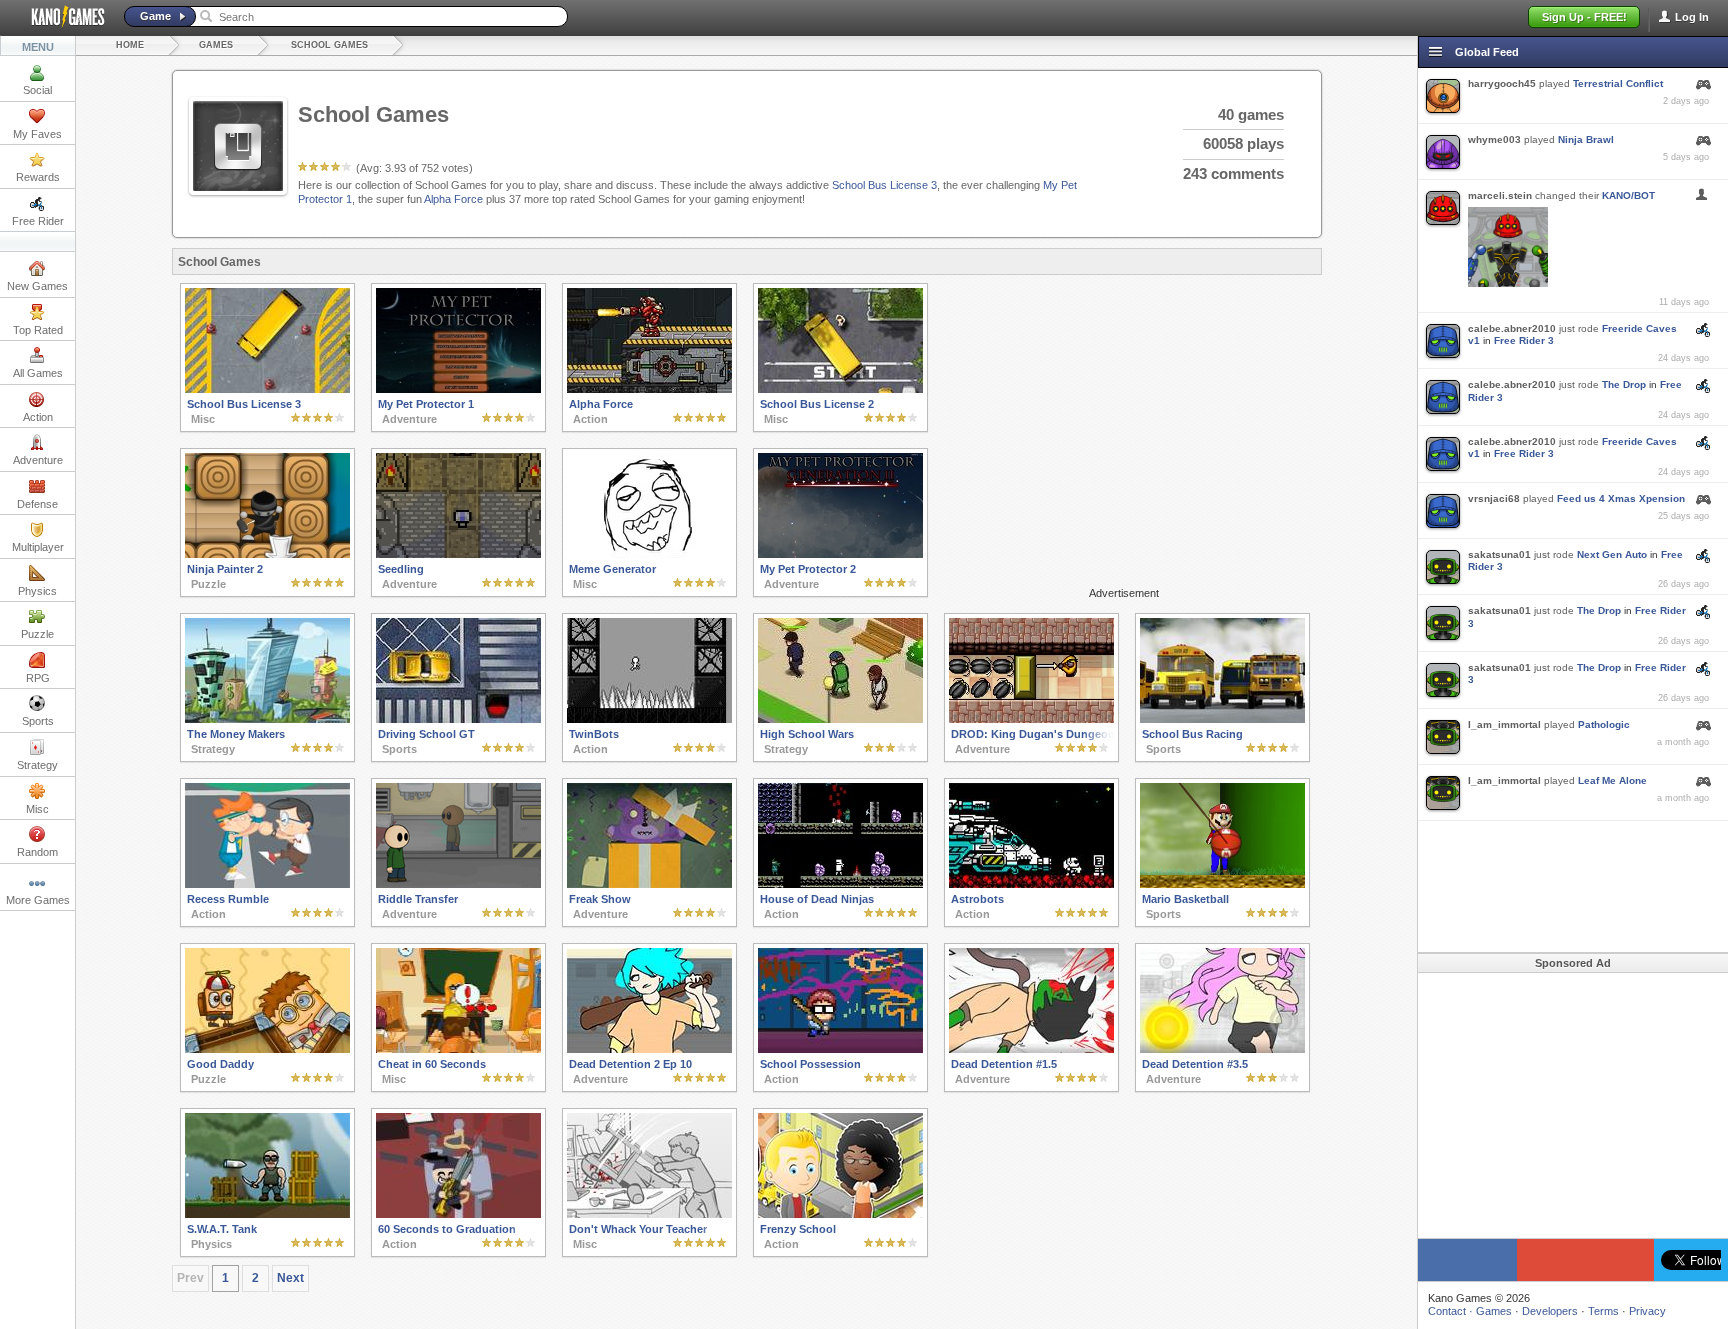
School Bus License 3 (884, 185)
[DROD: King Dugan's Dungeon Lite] (1031, 719)
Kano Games (60, 17)
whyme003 (1494, 139)
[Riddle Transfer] (458, 884)
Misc (37, 809)
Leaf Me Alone (1612, 780)
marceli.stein (1500, 195)
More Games (38, 900)
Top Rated (38, 330)
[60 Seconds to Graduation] (458, 1214)
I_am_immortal (1504, 724)
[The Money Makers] (267, 719)
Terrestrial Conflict (1618, 83)
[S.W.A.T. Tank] (267, 1214)
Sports (38, 721)
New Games (37, 286)
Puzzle (37, 634)
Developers (1550, 1311)
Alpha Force (453, 199)
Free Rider (38, 221)
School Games (329, 45)
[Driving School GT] (458, 719)
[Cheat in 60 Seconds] (458, 1049)
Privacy (1647, 1311)
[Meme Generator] (649, 554)
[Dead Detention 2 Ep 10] (649, 1049)
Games (216, 45)
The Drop (1624, 384)
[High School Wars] (840, 719)
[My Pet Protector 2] (840, 554)
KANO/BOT (1628, 195)
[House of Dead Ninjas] (840, 884)
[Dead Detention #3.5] (1222, 1049)
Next (290, 1278)
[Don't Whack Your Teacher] (649, 1214)
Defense (37, 504)
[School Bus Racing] (1222, 719)
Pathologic (1604, 724)
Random (37, 852)
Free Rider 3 (1524, 340)
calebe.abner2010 (1512, 328)
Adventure (38, 460)
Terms (1603, 1311)
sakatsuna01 (1499, 554)
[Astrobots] (1031, 884)
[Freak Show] (649, 884)
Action (38, 417)
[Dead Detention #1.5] (1031, 1049)
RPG (38, 678)
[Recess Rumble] (267, 884)
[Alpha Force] (649, 389)
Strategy (37, 765)
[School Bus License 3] (267, 389)
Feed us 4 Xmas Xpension (1621, 498)
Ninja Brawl (1586, 139)
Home (130, 45)
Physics (37, 591)
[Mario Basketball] (1222, 884)
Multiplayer (38, 547)
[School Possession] (840, 1049)
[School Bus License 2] (840, 389)
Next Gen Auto (1612, 554)
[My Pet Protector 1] (458, 389)
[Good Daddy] (267, 1049)
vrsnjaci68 (1494, 498)
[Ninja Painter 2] (267, 554)
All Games (38, 373)
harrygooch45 (1502, 83)
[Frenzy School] (840, 1214)
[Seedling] (458, 554)
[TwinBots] (649, 719)
